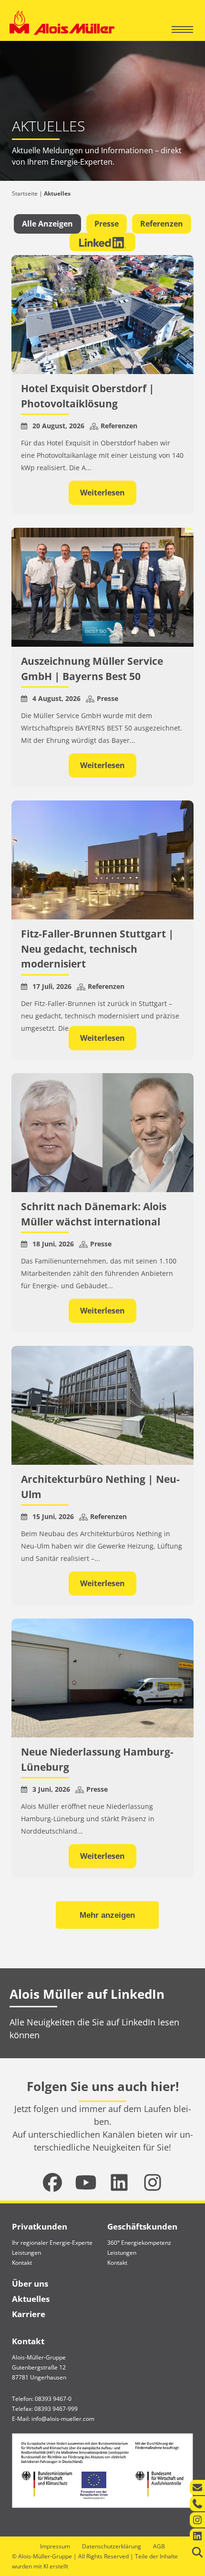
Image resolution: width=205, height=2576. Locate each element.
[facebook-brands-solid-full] (52, 2182)
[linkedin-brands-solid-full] (119, 2182)
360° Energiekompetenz (139, 2243)
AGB (159, 2546)
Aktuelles (31, 2299)
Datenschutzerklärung (112, 2546)
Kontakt (22, 2263)
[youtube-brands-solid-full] (86, 2182)
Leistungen (26, 2253)
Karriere (29, 2314)
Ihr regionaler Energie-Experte (52, 2243)
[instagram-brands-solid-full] (153, 2182)
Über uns (30, 2284)
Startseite (25, 193)
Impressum (55, 2546)
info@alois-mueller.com (63, 2419)
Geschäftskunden (142, 2226)
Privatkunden (40, 2226)
